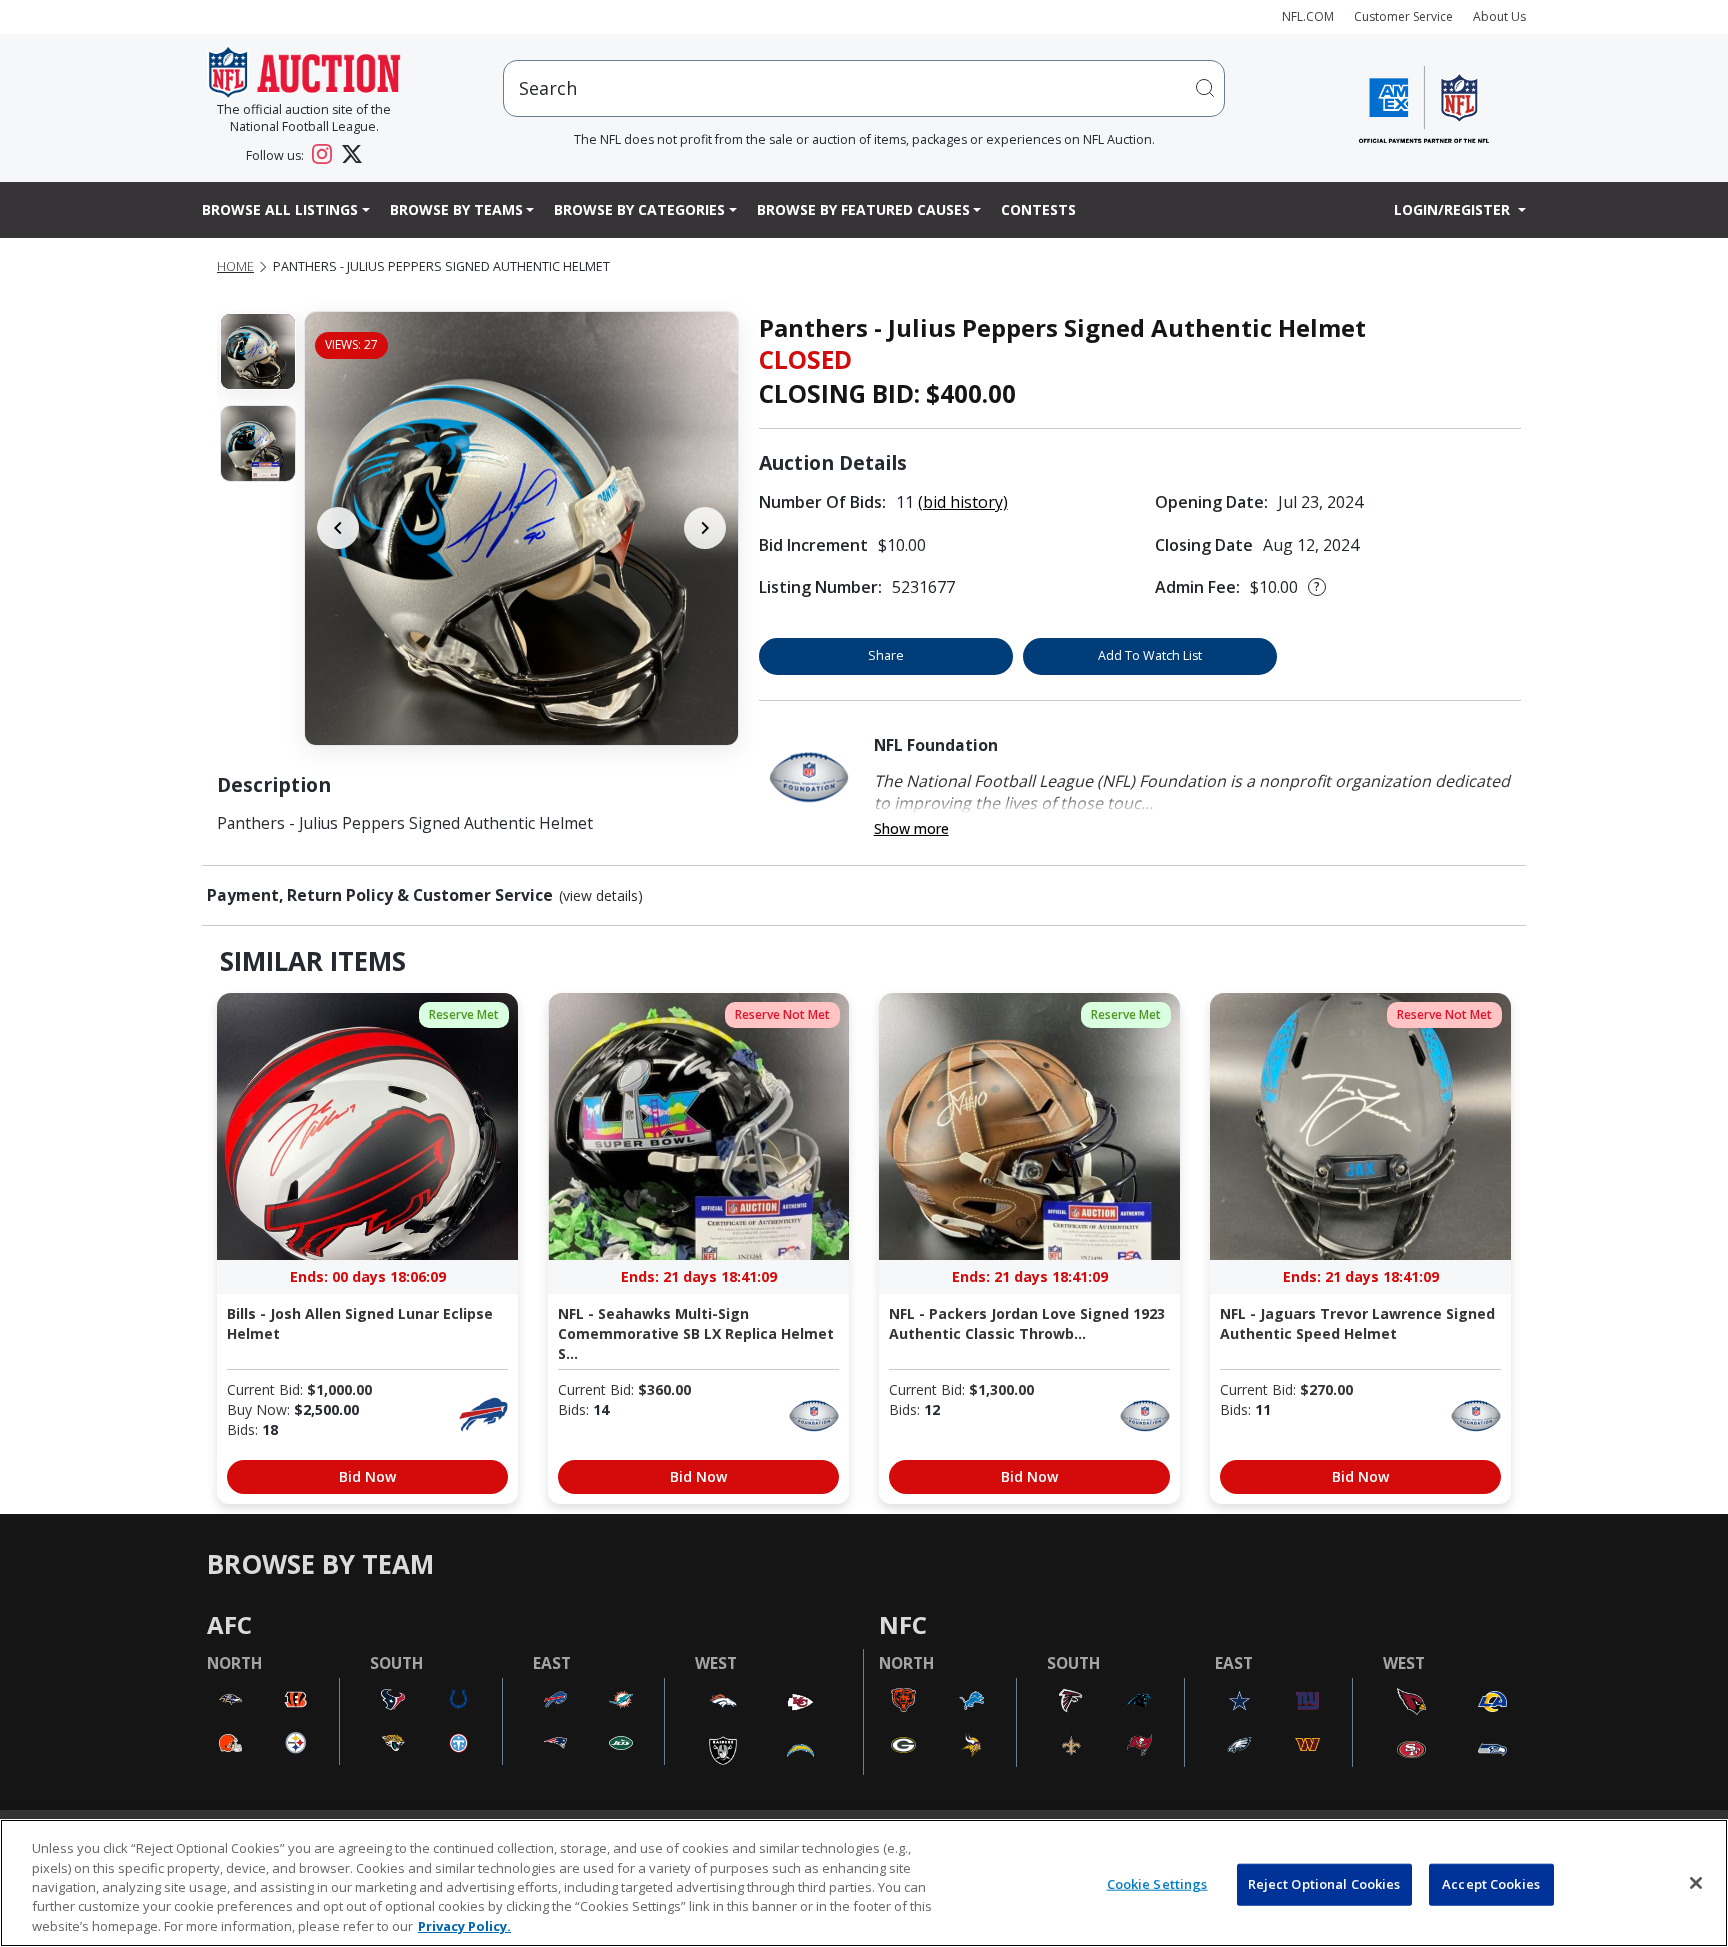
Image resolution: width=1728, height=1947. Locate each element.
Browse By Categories (639, 209)
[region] (864, 1883)
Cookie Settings (1157, 1884)
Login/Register (1454, 209)
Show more (911, 828)
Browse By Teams (456, 209)
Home (235, 266)
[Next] (705, 528)
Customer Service (1403, 16)
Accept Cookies (1491, 1884)
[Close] (1696, 1883)
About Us (1499, 16)
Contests (1038, 209)
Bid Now (367, 1476)
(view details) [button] (601, 896)
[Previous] (338, 528)
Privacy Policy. (464, 1926)
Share (886, 655)
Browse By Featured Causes (863, 209)
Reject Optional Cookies (1324, 1884)
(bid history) (963, 502)
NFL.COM (1308, 16)
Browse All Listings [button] (280, 209)
